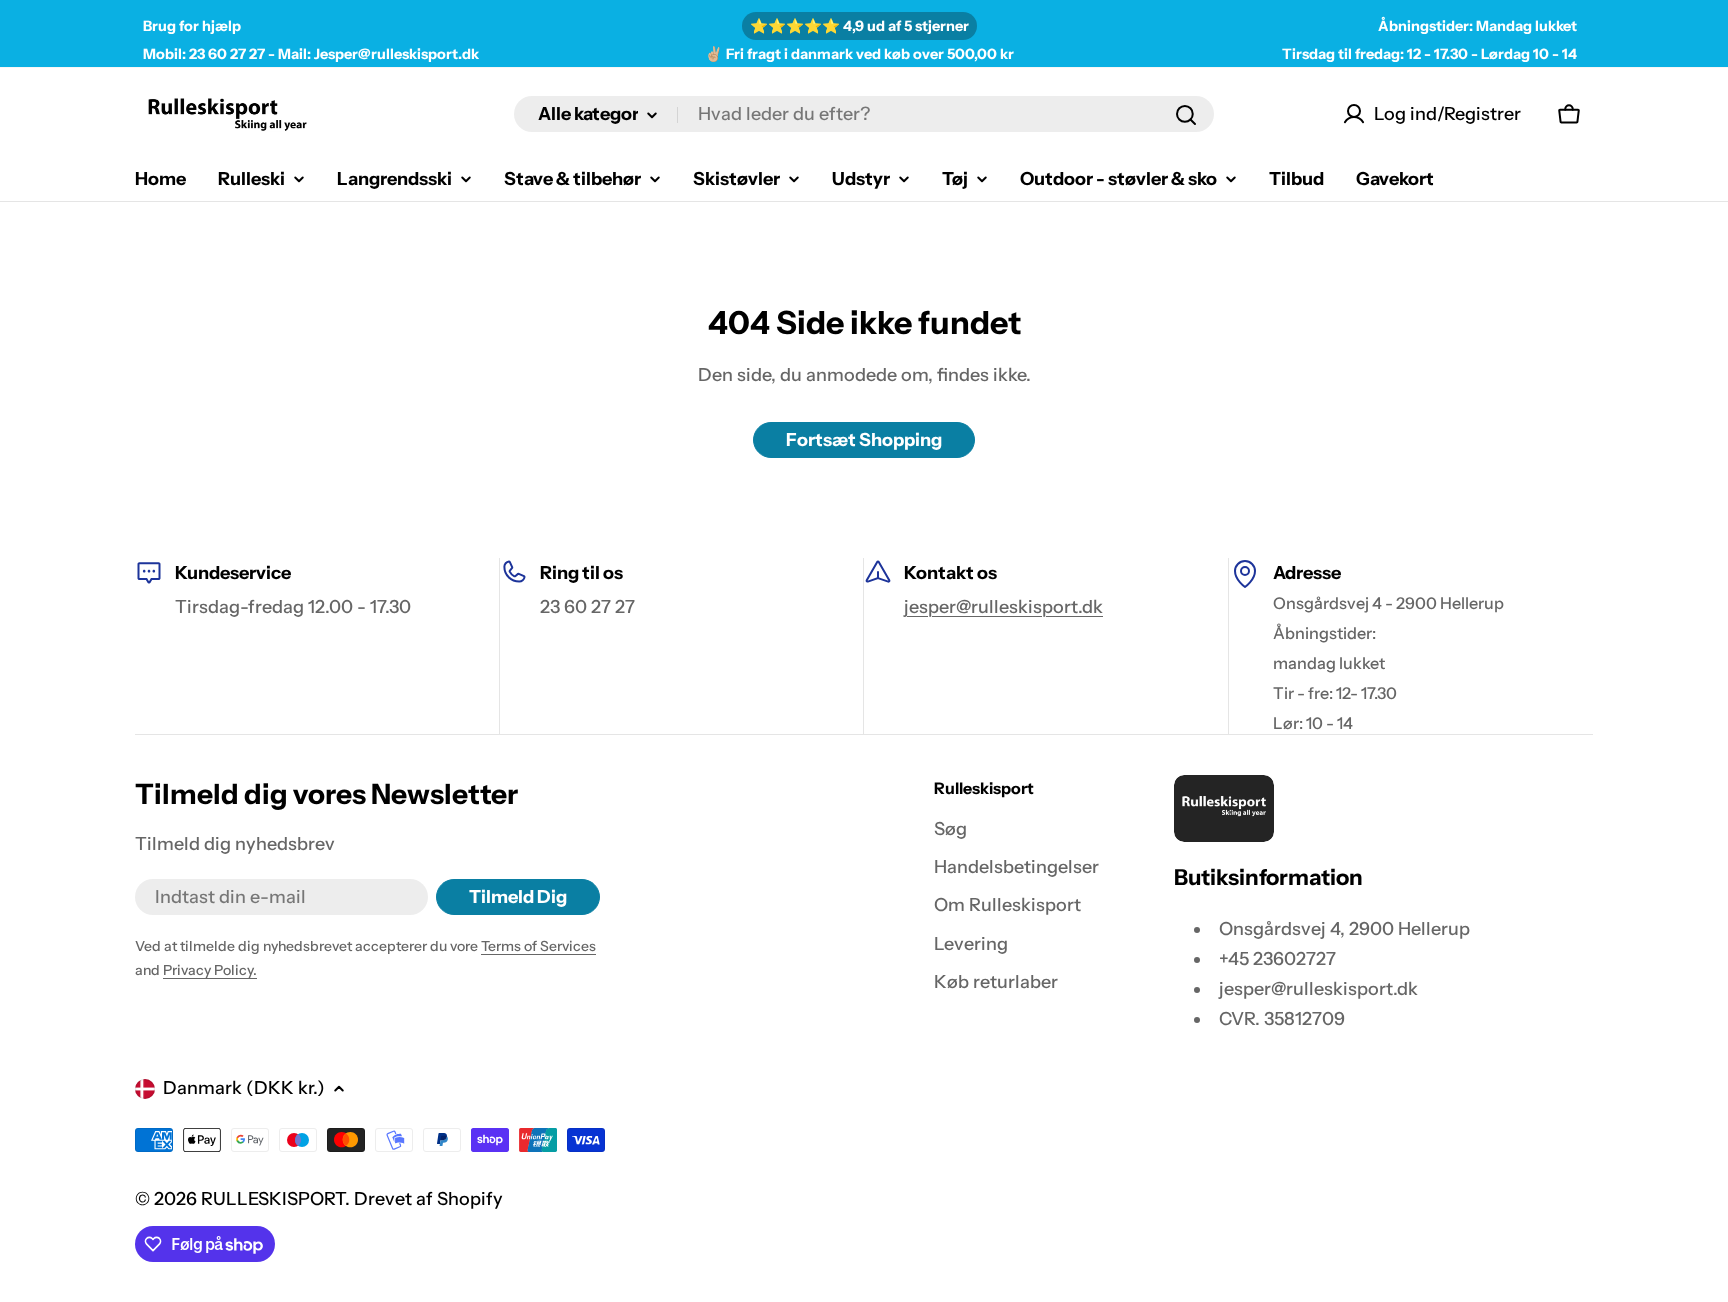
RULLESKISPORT (273, 1199)
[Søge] (1186, 115)
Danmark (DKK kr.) (244, 1088)
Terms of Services (538, 946)
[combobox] (864, 115)
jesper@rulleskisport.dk (1003, 607)
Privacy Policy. (210, 970)
